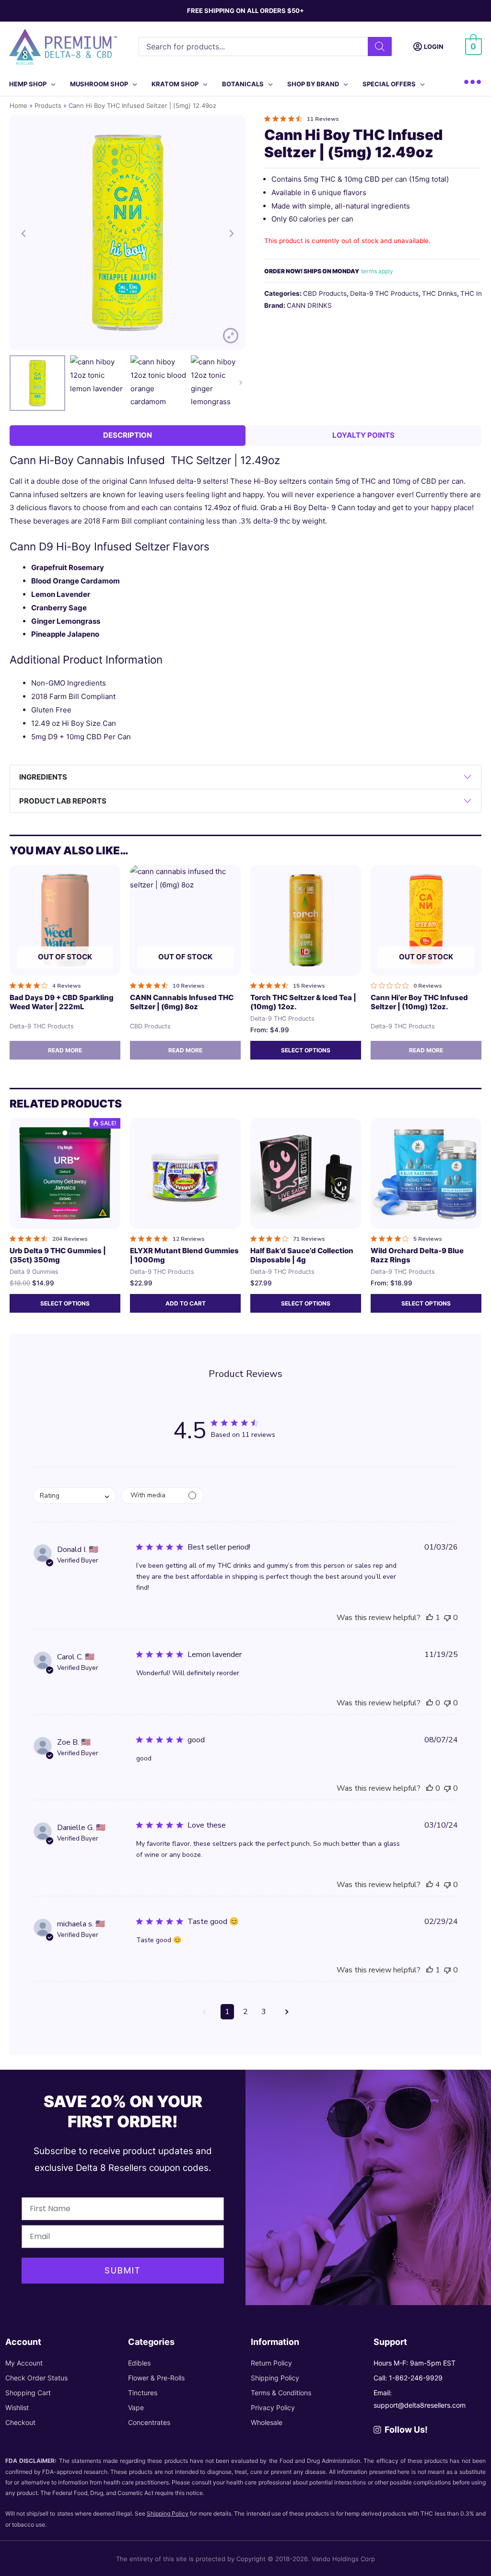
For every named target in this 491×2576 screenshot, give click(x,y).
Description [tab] (128, 435)
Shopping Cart (28, 2393)
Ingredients (43, 777)
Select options (306, 1050)
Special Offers (389, 84)
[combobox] (75, 1496)
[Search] (380, 47)
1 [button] (227, 2012)
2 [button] (245, 2012)
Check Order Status (36, 2378)
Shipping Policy (275, 2378)
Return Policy (271, 2363)
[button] (204, 2012)
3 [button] (264, 2012)
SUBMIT (123, 2270)
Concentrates (149, 2422)
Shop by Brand (313, 84)
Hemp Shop (28, 84)
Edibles (139, 2363)
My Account (24, 2363)
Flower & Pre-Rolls (156, 2378)
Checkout (20, 2422)
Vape (136, 2407)
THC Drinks (439, 293)
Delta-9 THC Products (384, 293)
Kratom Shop (175, 84)
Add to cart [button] (186, 1303)
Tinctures (143, 2393)
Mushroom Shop (99, 84)
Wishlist (17, 2407)
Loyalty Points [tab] (363, 435)
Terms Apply (377, 271)
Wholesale (267, 2422)
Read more (65, 1050)
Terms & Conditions (281, 2393)
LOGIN (434, 47)
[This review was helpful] (430, 1618)
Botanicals (243, 84)
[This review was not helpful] (447, 1618)
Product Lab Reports (63, 801)
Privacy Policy (273, 2407)
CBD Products (325, 293)
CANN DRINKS (309, 305)
